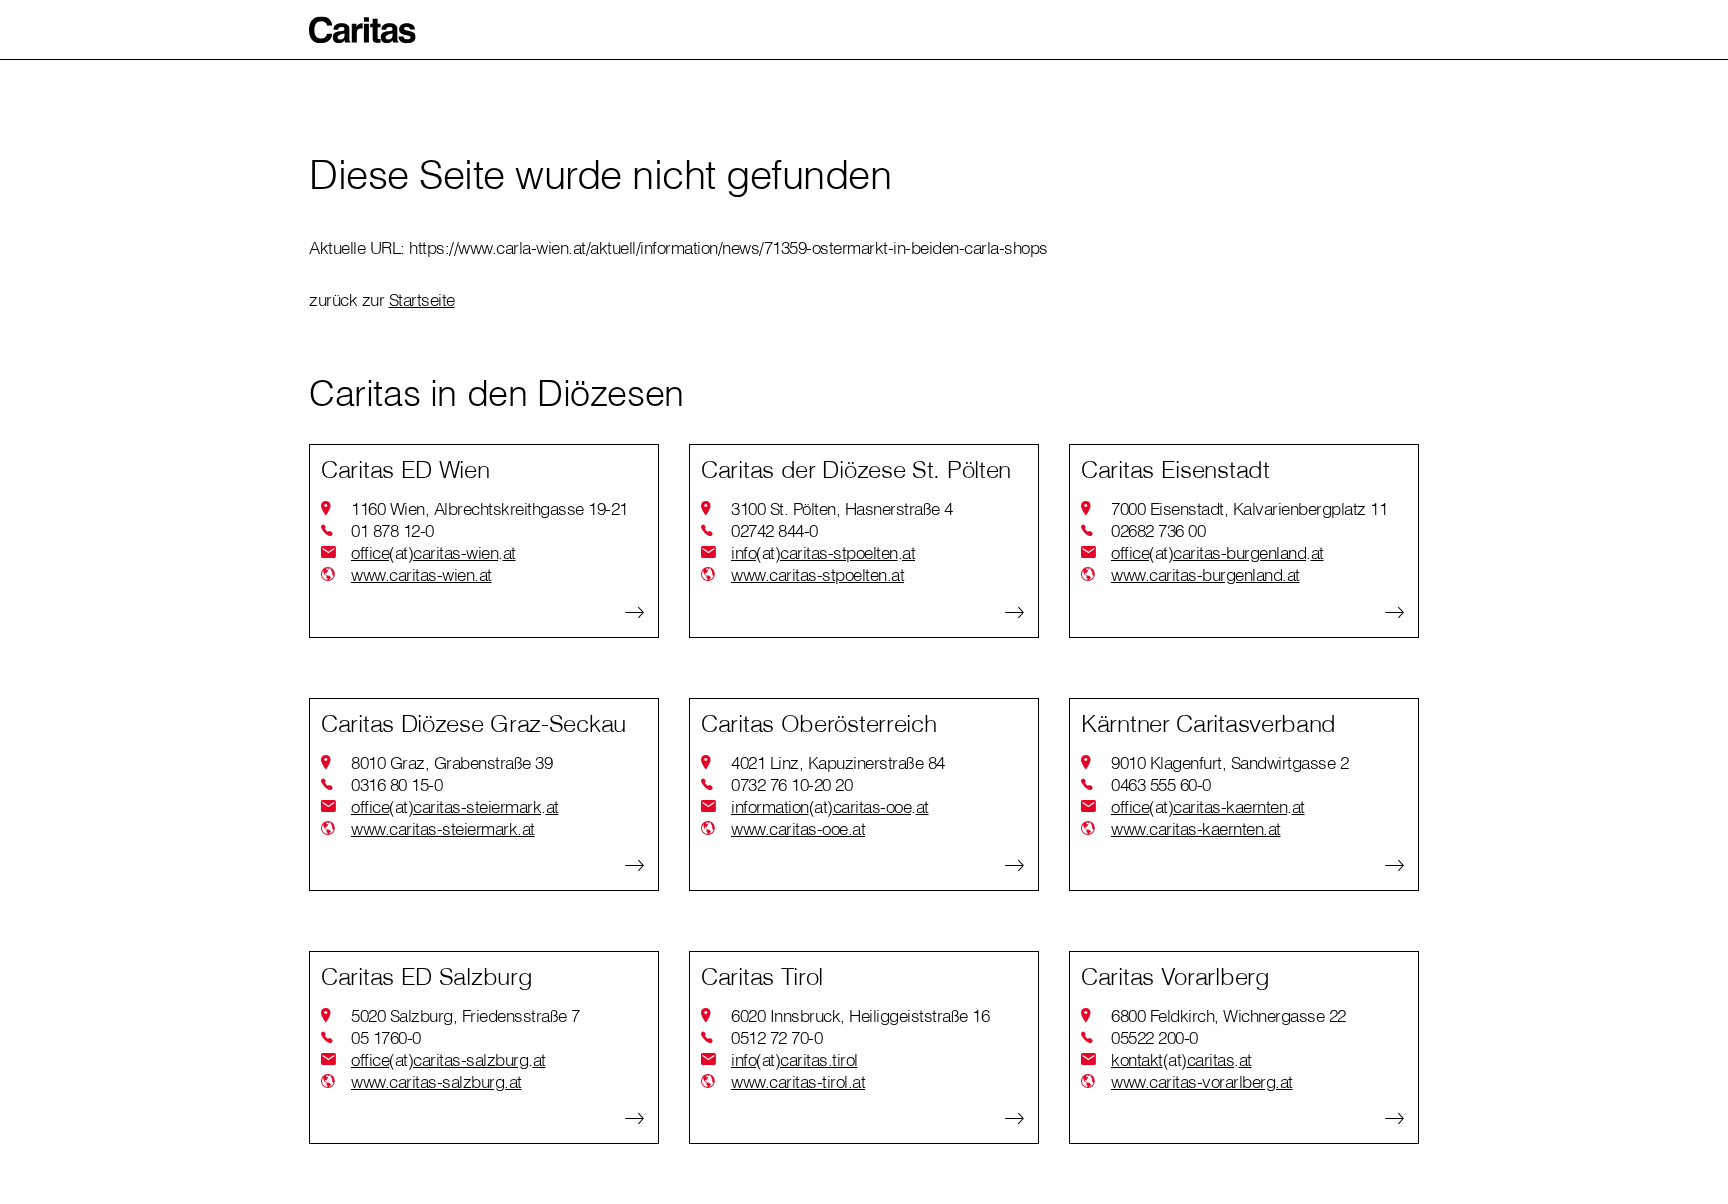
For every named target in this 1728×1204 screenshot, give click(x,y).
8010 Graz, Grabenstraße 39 (451, 762)
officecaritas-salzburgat (448, 1059)
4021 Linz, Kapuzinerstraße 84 (838, 762)
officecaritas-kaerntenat (1208, 806)
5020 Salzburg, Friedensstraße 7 (465, 1015)
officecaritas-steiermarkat (455, 806)
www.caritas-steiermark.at (443, 828)
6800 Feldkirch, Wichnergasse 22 (1228, 1015)
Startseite (422, 299)
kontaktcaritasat (1181, 1059)
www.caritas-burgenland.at (1205, 574)
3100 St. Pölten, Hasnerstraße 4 (842, 508)
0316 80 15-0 (396, 784)
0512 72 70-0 (776, 1037)
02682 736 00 (1158, 530)
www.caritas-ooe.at (798, 828)
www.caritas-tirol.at (798, 1081)
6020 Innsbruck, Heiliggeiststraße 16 (860, 1015)
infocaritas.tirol (794, 1059)
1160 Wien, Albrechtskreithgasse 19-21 (489, 508)
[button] (363, 30)
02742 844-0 (774, 530)
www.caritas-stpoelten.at (817, 574)
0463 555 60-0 (1161, 784)
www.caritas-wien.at (421, 574)
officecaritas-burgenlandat (1217, 552)
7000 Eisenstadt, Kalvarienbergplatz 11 (1249, 508)
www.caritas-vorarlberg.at (1202, 1081)
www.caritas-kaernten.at (1196, 828)
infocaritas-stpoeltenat (823, 552)
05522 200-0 (1154, 1037)
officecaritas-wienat (433, 552)
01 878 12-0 (392, 530)
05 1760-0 (386, 1037)
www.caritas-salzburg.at (436, 1081)
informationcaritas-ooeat (830, 806)
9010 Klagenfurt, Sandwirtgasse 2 (1229, 762)
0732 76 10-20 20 (791, 784)
